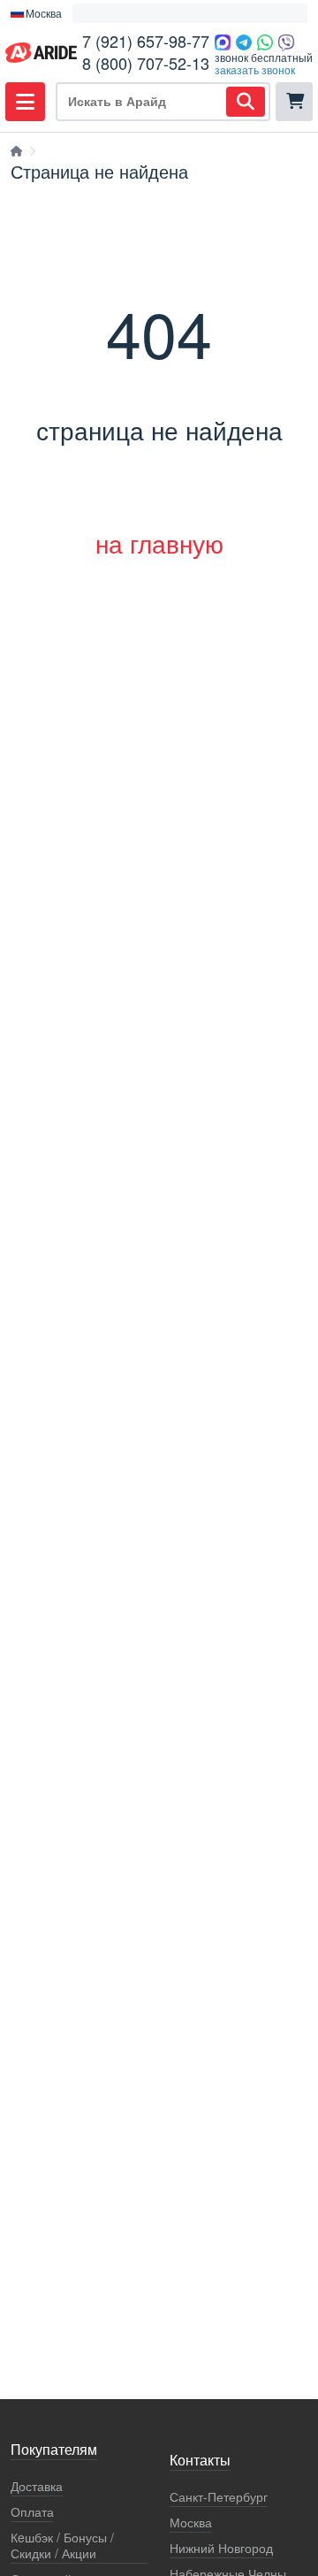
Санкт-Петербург (219, 2497)
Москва (191, 2522)
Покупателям (54, 2450)
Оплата (32, 2512)
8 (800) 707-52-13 (146, 63)
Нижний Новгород (221, 2548)
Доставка (37, 2486)
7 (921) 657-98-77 (146, 41)
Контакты (200, 2461)
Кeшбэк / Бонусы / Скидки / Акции (62, 2545)
